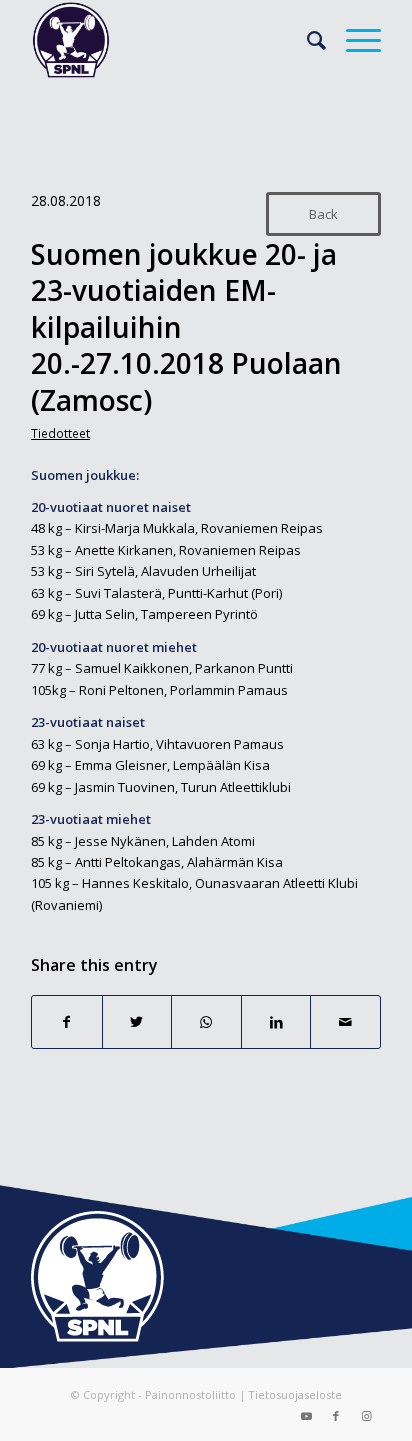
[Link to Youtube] (306, 1416)
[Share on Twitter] (137, 1022)
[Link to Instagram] (366, 1416)
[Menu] (353, 40)
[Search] (306, 40)
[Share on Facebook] (67, 1022)
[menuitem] (306, 40)
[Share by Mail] (345, 1022)
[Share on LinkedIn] (276, 1022)
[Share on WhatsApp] (206, 1022)
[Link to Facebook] (336, 1416)
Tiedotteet (60, 433)
